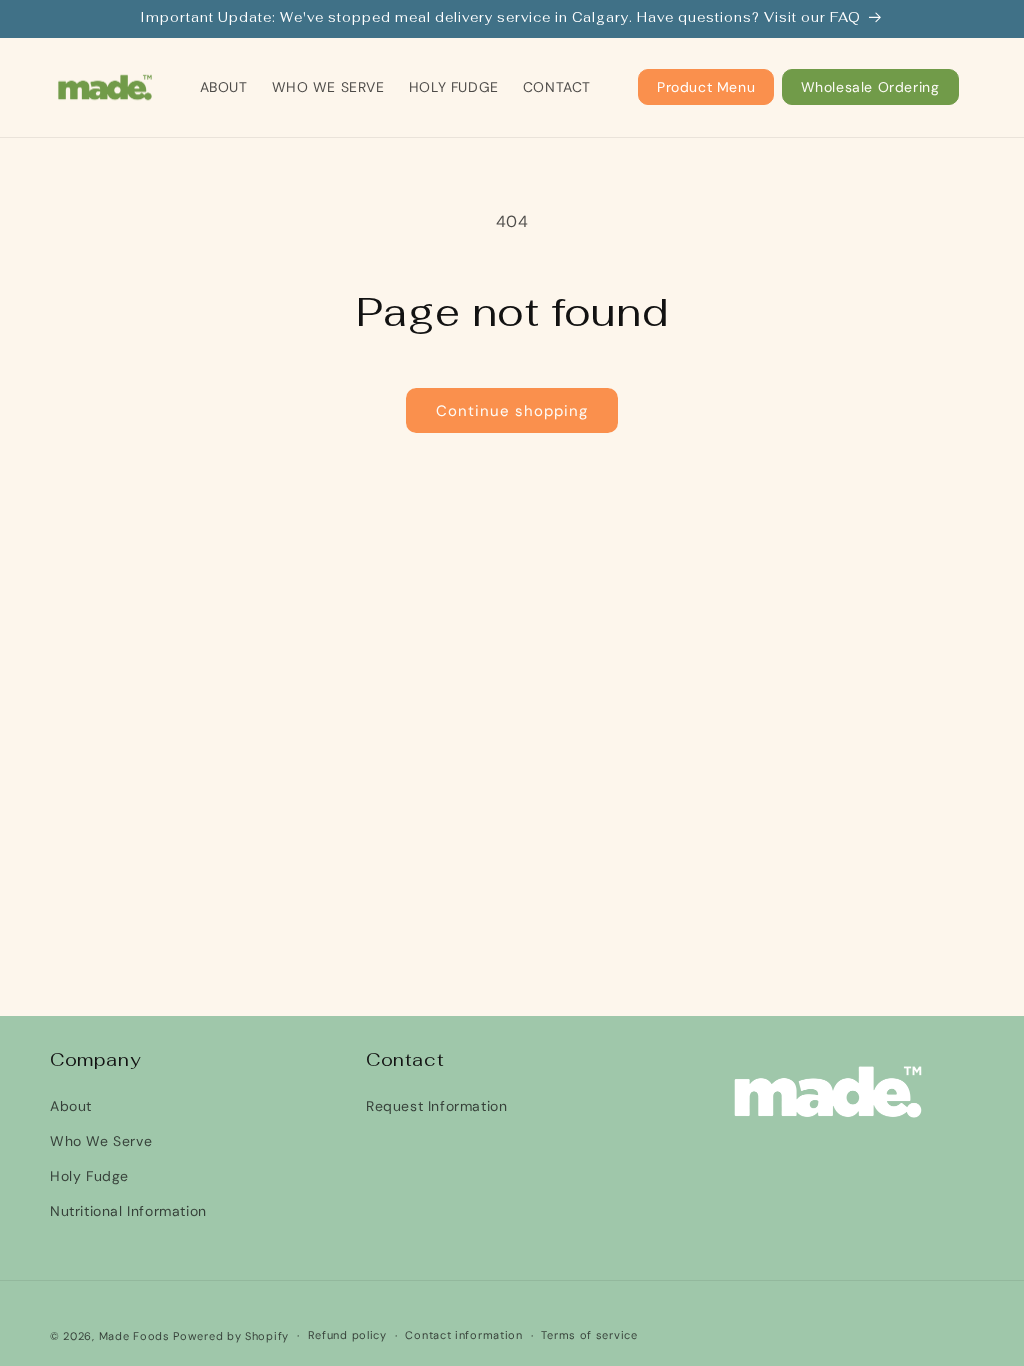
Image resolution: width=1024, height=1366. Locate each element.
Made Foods (134, 1336)
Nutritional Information (128, 1211)
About (71, 1106)
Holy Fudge (89, 1176)
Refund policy (347, 1335)
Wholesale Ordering (870, 87)
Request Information (436, 1106)
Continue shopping (512, 411)
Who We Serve (101, 1141)
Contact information (463, 1335)
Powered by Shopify (231, 1336)
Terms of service (589, 1335)
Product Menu (706, 87)
